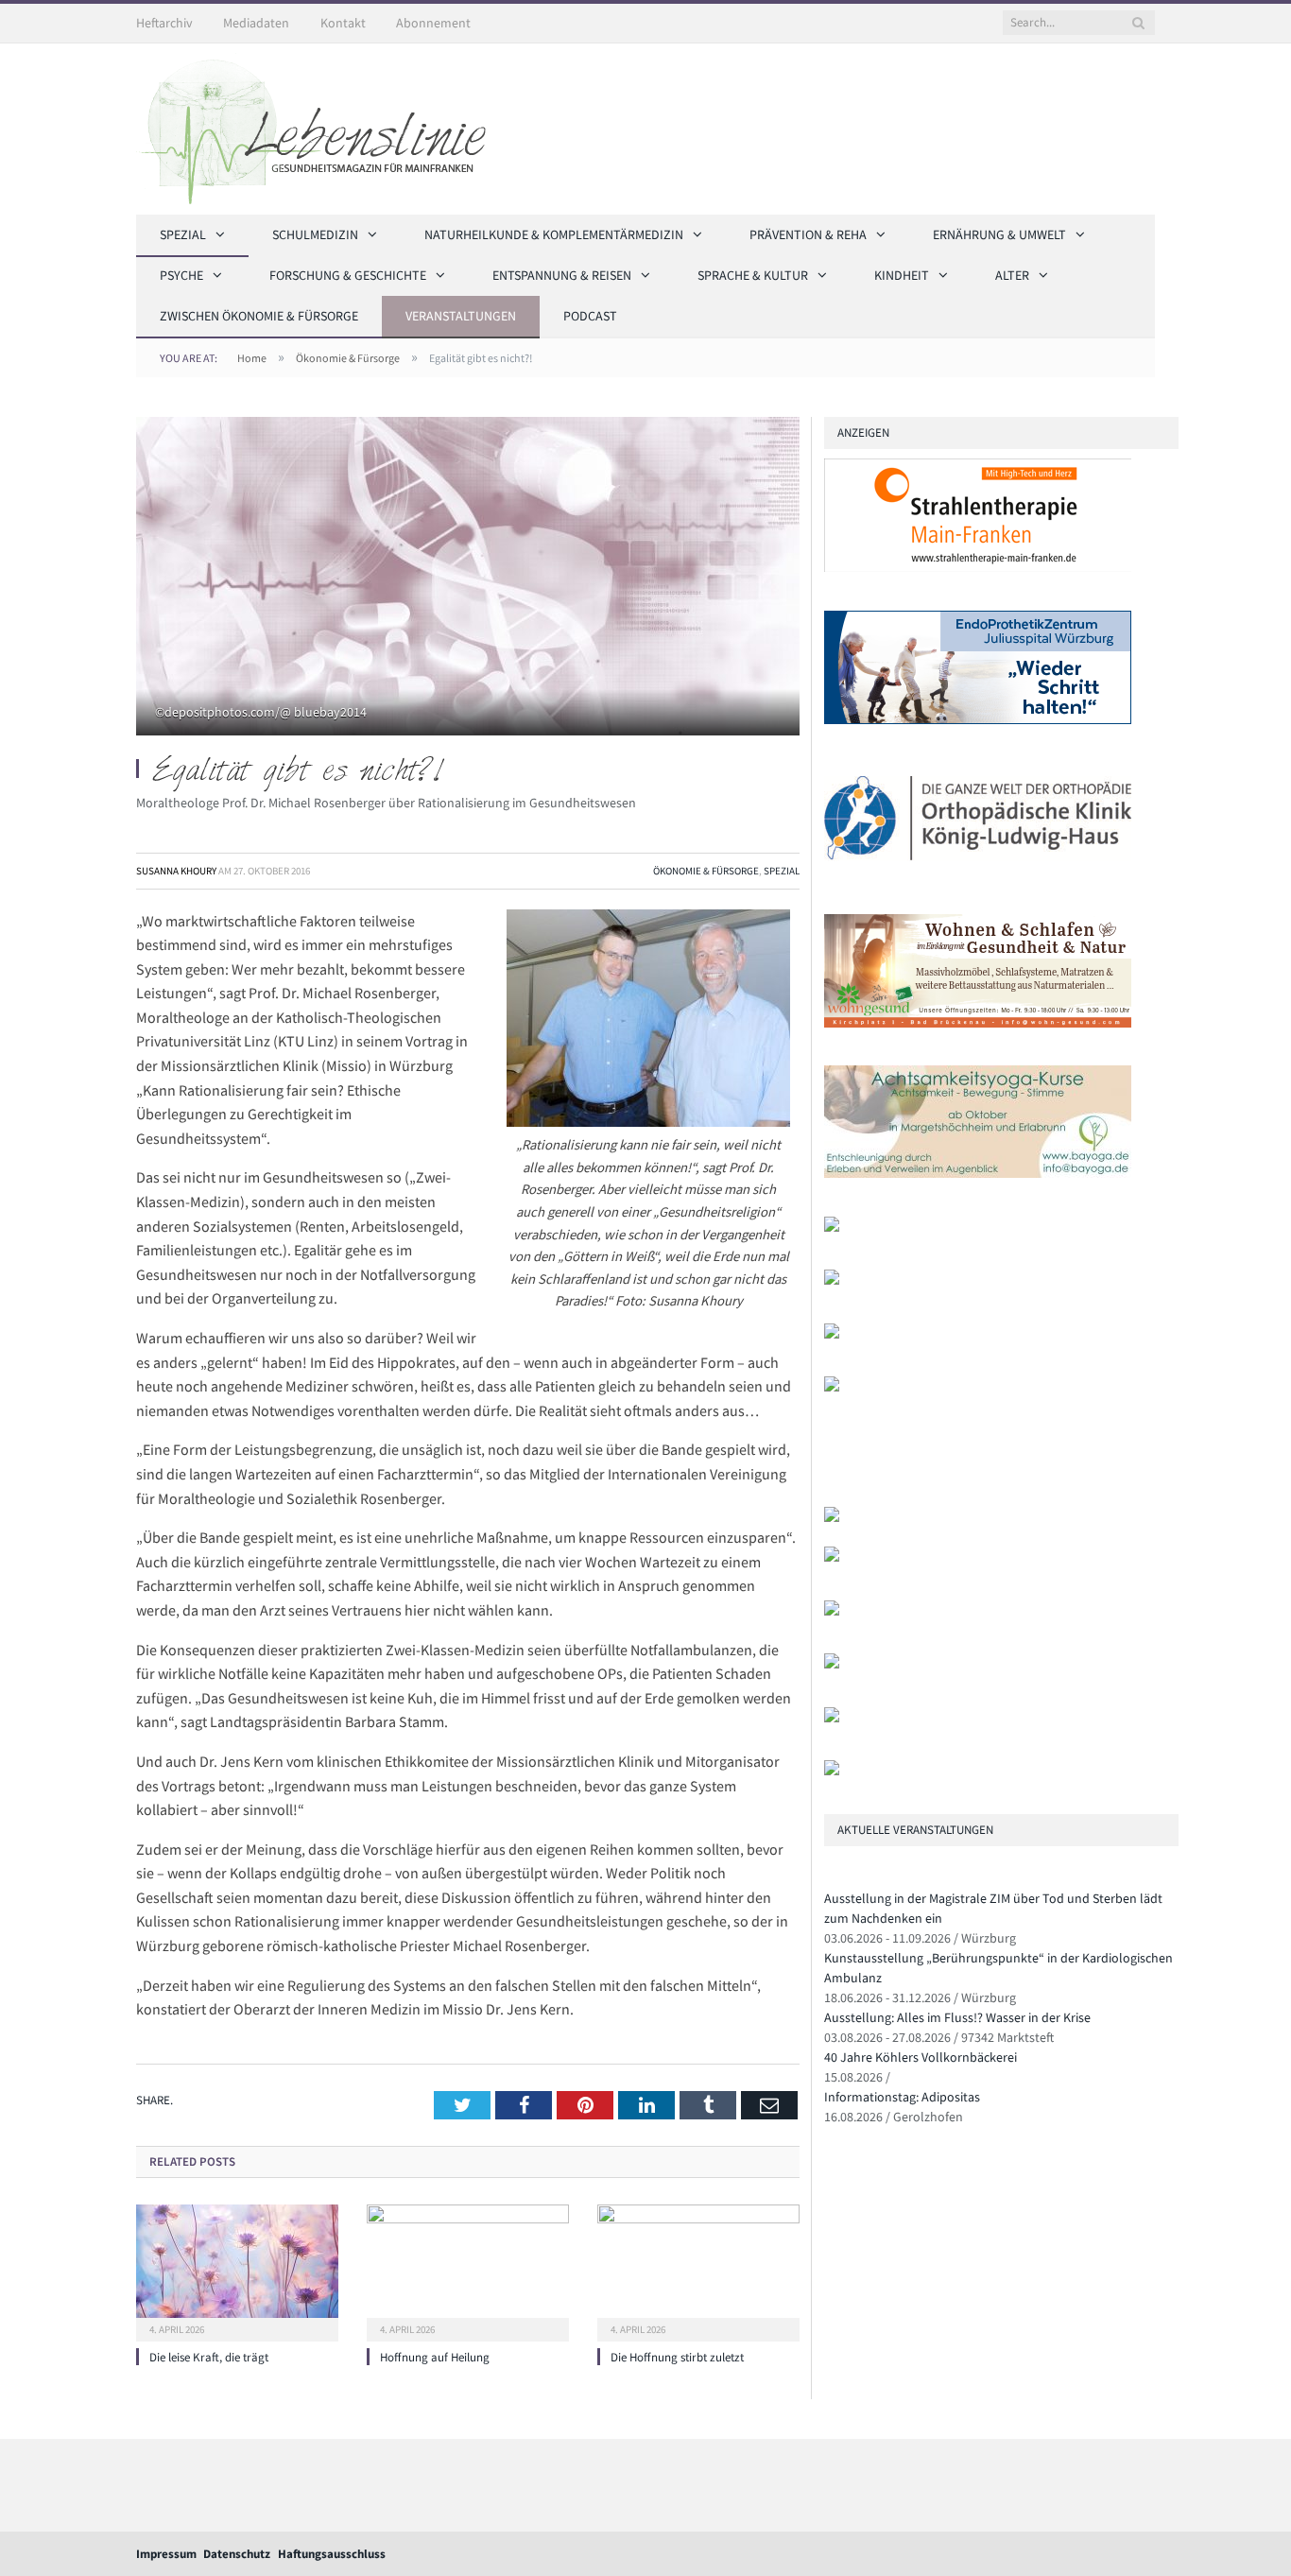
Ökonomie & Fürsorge (706, 871)
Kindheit (902, 275)
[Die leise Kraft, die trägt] (237, 2271)
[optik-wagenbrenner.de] (832, 1227)
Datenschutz (237, 2554)
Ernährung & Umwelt (999, 234)
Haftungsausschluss (332, 2554)
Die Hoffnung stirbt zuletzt (677, 2357)
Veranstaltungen (461, 316)
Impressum (166, 2554)
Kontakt (343, 23)
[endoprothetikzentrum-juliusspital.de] (978, 720)
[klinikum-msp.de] (832, 1611)
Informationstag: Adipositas (902, 2097)
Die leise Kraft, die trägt (209, 2357)
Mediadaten (256, 23)
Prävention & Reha (808, 234)
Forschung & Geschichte (348, 275)
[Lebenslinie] (320, 126)
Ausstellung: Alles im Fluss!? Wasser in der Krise (957, 2017)
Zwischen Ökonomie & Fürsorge (259, 316)
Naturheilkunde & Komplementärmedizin (554, 234)
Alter (1012, 275)
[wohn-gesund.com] (978, 1023)
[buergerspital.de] (832, 1280)
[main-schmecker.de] (832, 1334)
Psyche (181, 275)
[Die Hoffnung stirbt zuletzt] (698, 2271)
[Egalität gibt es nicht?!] (468, 579)
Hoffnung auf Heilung (435, 2357)
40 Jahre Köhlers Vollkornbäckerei (921, 2057)
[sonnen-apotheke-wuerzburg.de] (832, 1771)
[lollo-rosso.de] (832, 1557)
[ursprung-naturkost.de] (832, 1664)
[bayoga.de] (978, 1174)
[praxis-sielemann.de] (832, 1387)
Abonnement (433, 23)
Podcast (590, 316)
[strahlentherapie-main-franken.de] (978, 568)
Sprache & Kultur (753, 275)
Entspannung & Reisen (562, 275)
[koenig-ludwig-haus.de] (978, 871)
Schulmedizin (315, 234)
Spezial (183, 234)
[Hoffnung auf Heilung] (468, 2271)
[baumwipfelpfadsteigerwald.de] (832, 1718)
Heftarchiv (164, 23)
